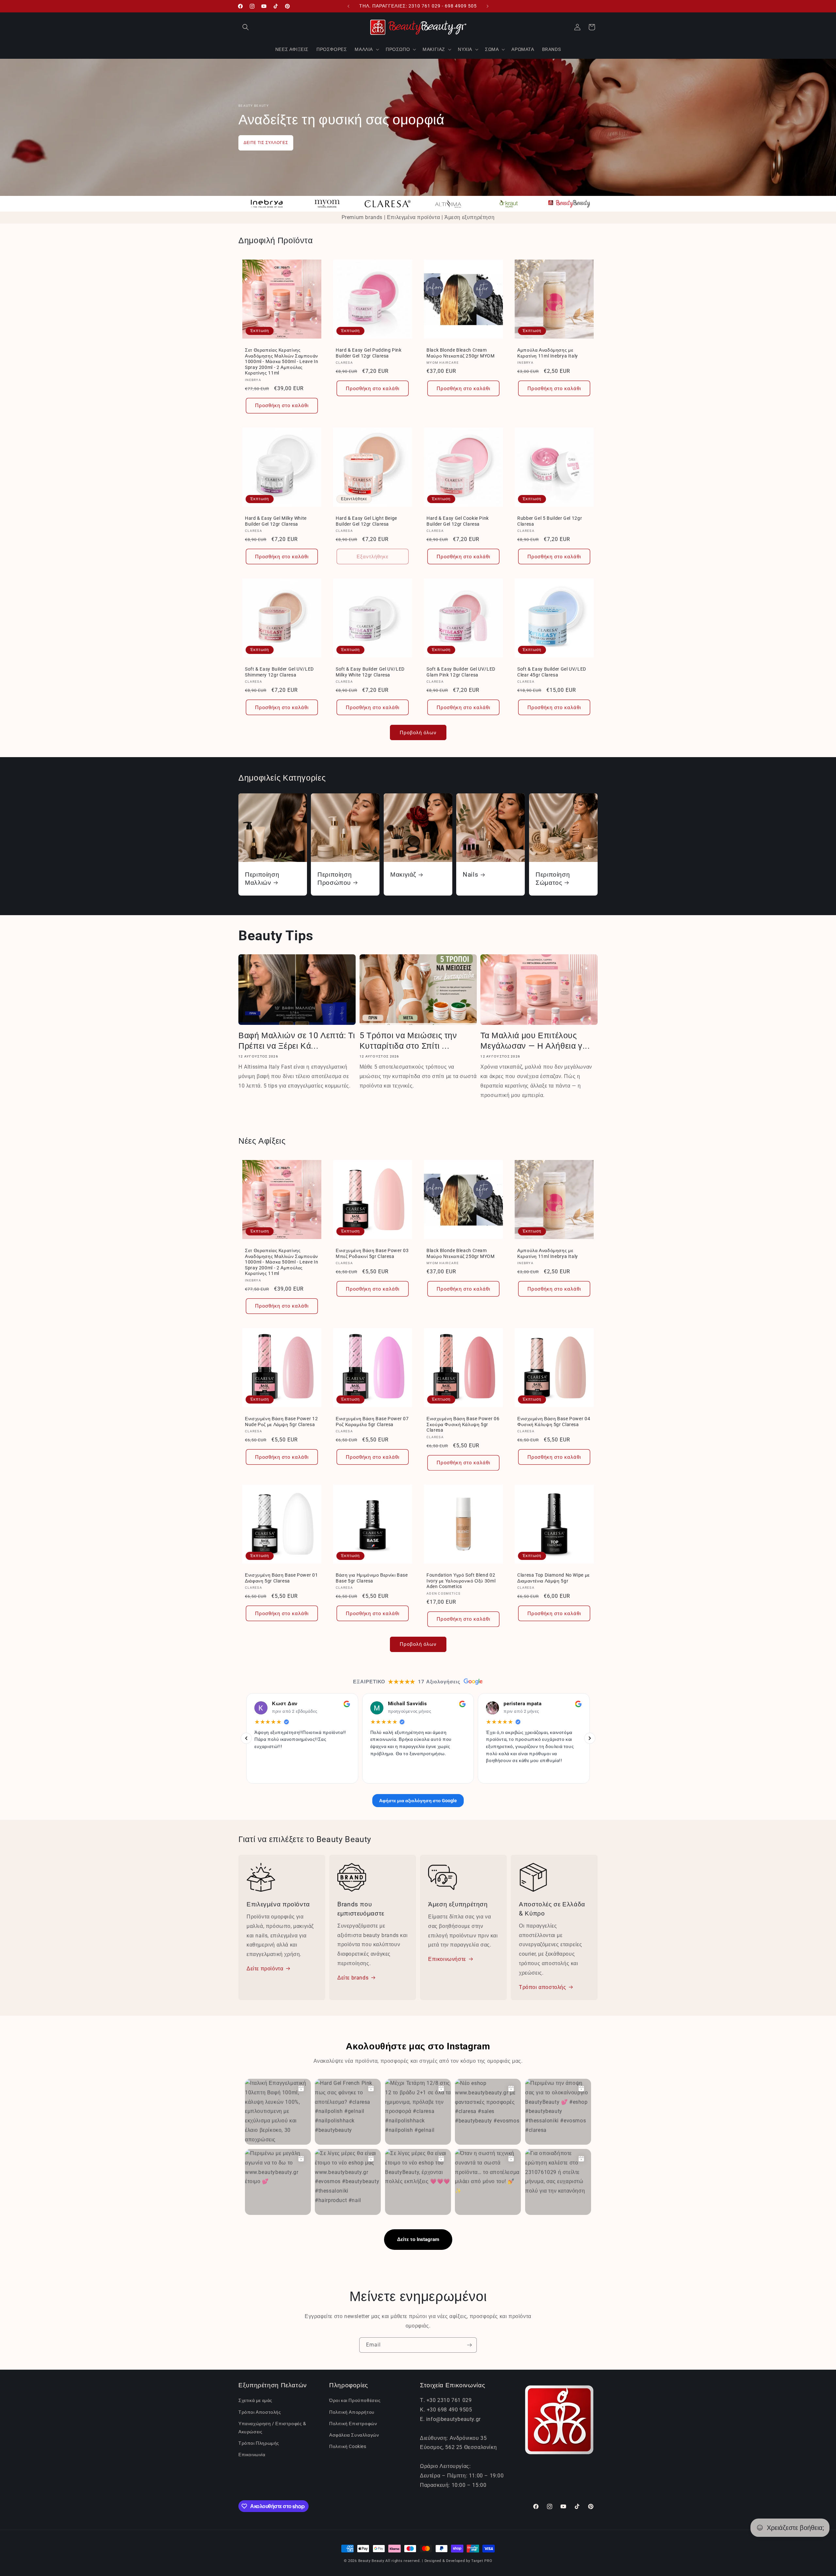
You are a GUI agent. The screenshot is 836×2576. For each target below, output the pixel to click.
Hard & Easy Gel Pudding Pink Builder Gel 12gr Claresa (369, 353)
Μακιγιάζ (403, 875)
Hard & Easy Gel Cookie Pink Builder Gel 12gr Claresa (458, 521)
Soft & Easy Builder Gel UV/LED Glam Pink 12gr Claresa (461, 672)
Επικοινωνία (252, 2455)
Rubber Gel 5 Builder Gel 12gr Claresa (550, 521)
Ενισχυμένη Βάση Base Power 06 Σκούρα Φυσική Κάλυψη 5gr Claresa (463, 1424)
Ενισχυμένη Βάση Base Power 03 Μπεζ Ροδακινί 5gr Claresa (372, 1253)
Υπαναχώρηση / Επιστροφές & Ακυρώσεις (272, 2428)
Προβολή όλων (418, 733)
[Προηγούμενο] (246, 1738)
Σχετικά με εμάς (255, 2400)
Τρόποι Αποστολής (260, 2412)
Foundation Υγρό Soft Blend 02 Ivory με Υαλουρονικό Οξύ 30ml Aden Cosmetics (461, 1581)
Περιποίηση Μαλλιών (262, 878)
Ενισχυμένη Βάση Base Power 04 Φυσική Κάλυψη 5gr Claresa (554, 1422)
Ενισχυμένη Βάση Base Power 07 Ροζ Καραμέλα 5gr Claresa (372, 1422)
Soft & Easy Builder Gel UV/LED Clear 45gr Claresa (552, 672)
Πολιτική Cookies (348, 2446)
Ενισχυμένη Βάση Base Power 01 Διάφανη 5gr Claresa (281, 1578)
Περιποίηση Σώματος (553, 878)
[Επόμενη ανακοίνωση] (488, 6)
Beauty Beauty (371, 2561)
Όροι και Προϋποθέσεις (355, 2400)
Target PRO (482, 2561)
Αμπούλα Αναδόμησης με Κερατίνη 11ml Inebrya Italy (548, 353)
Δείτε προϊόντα (265, 1969)
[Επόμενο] (590, 1738)
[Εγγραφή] (469, 2345)
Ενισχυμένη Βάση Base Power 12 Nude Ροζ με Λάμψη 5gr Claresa (281, 1422)
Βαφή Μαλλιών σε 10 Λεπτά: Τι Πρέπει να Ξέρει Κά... (297, 1041)
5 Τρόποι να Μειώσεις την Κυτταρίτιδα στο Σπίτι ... (408, 1041)
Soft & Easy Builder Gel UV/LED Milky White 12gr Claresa (370, 672)
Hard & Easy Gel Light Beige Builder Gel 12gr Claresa (366, 521)
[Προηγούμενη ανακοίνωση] (348, 6)
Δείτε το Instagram (418, 2239)
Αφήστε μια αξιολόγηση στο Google (418, 1800)
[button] (246, 27)
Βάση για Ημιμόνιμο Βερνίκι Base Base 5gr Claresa (372, 1578)
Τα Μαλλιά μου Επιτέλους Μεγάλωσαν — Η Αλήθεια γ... (535, 1041)
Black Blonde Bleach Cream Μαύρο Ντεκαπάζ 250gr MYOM (461, 353)
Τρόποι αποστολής (543, 1987)
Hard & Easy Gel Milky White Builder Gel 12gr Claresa (276, 521)
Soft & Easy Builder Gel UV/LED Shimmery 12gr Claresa (279, 672)
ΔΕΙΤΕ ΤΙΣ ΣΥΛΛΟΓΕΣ (266, 143)
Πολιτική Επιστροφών (353, 2424)
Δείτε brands (353, 1977)
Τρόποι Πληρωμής (259, 2443)
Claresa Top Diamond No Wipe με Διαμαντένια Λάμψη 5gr (554, 1578)
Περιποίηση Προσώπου (335, 878)
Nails (470, 875)
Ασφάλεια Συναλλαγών (354, 2435)
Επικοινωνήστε (447, 1959)
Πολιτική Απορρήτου (352, 2412)
